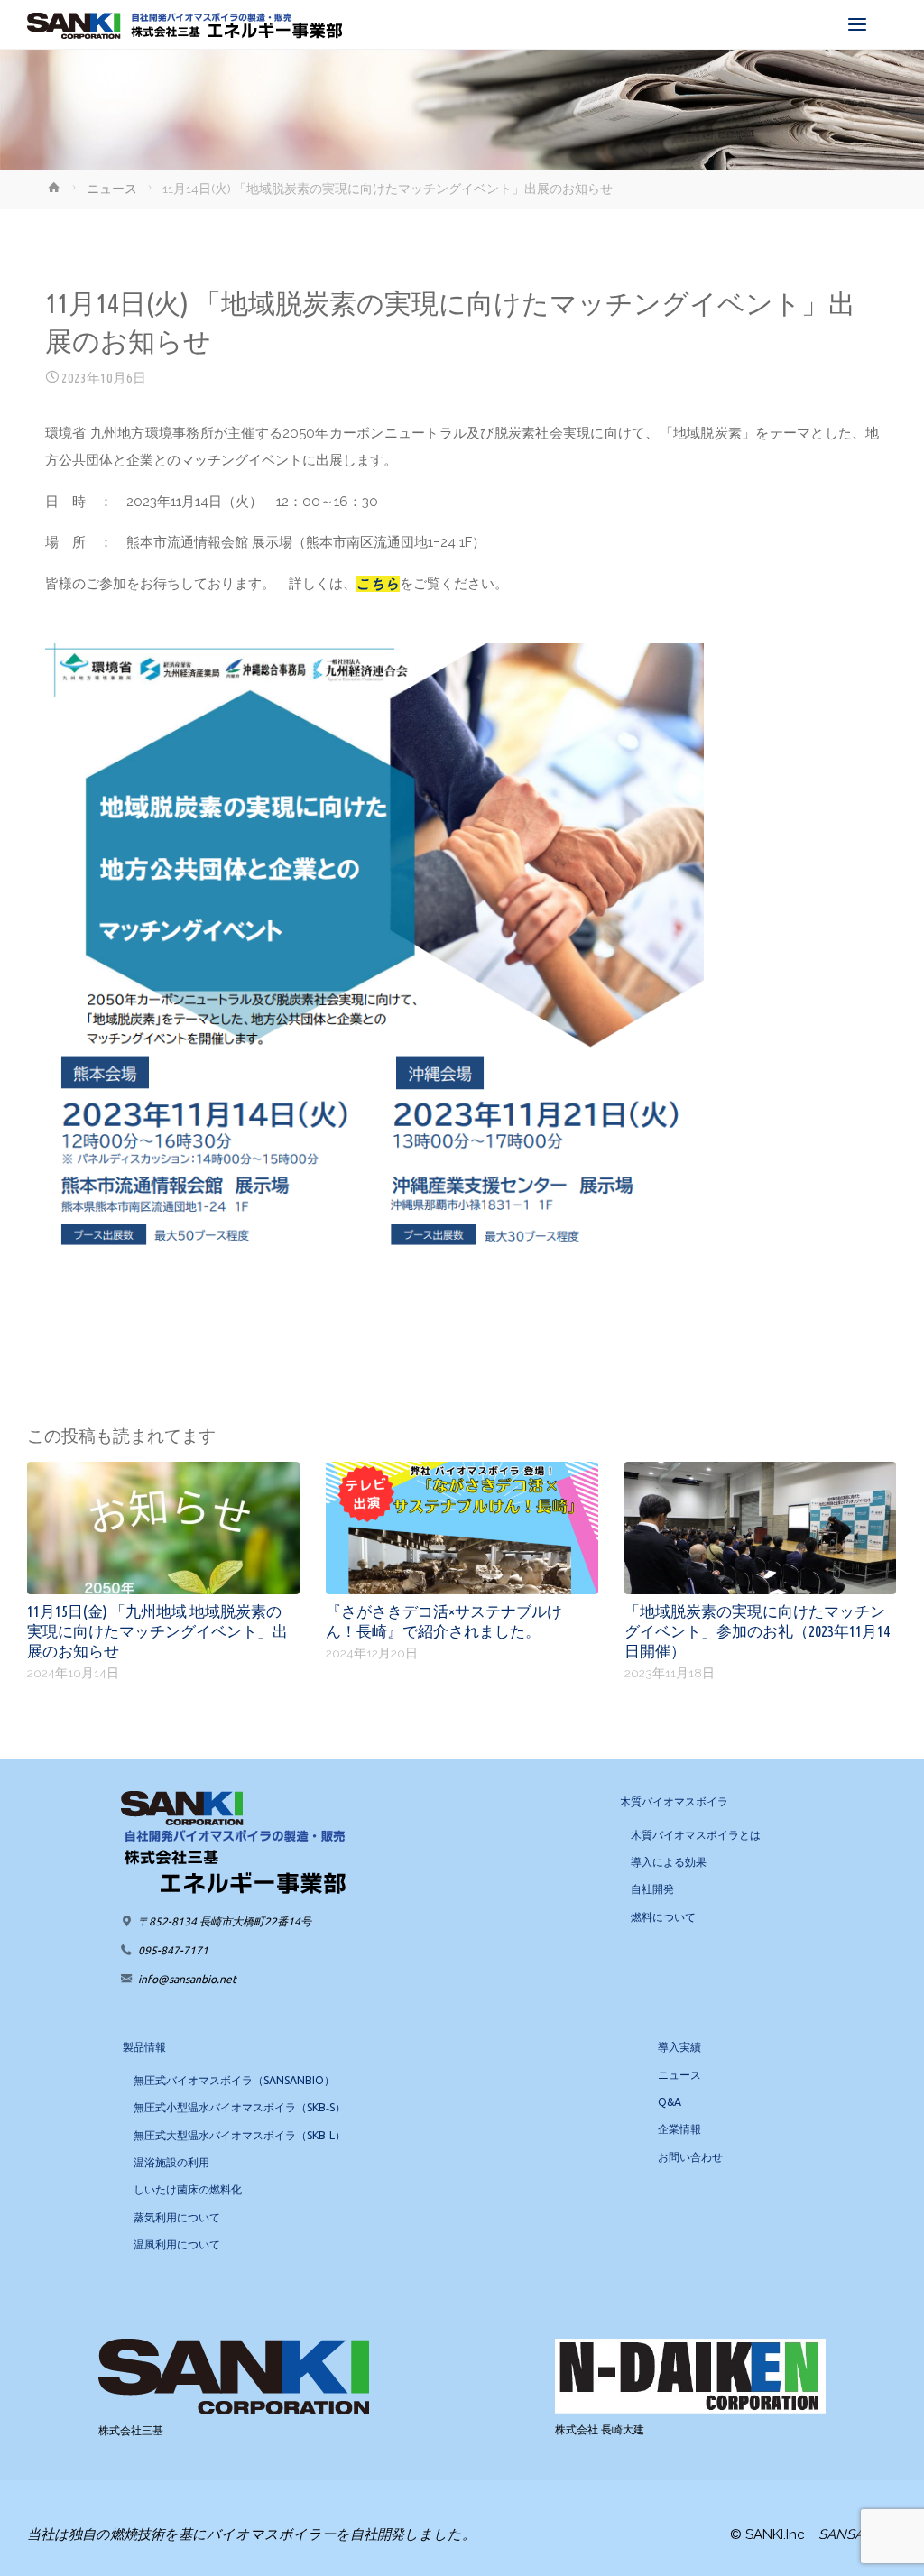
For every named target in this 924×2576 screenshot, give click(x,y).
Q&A (670, 2102)
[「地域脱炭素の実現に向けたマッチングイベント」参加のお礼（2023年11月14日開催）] (761, 1527)
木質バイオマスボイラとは (696, 1835)
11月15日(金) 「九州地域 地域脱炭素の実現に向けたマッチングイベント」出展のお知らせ (157, 1630)
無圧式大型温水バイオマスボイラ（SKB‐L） (240, 2135)
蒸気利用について (177, 2217)
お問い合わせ (690, 2157)
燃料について (663, 1917)
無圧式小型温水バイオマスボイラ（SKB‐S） (240, 2107)
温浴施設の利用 (171, 2162)
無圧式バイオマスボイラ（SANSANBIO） (234, 2080)
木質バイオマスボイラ (674, 1801)
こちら (378, 584)
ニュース (112, 189)
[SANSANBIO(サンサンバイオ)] (185, 24)
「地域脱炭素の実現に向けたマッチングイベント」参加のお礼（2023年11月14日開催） (757, 1630)
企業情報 (679, 2129)
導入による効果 (669, 1862)
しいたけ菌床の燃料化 (188, 2189)
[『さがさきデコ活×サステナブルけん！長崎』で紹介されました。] (462, 1527)
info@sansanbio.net (187, 1979)
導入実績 (679, 2047)
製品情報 (144, 2047)
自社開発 (652, 1889)
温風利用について (177, 2244)
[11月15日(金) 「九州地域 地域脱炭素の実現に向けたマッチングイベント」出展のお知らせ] (163, 1527)
